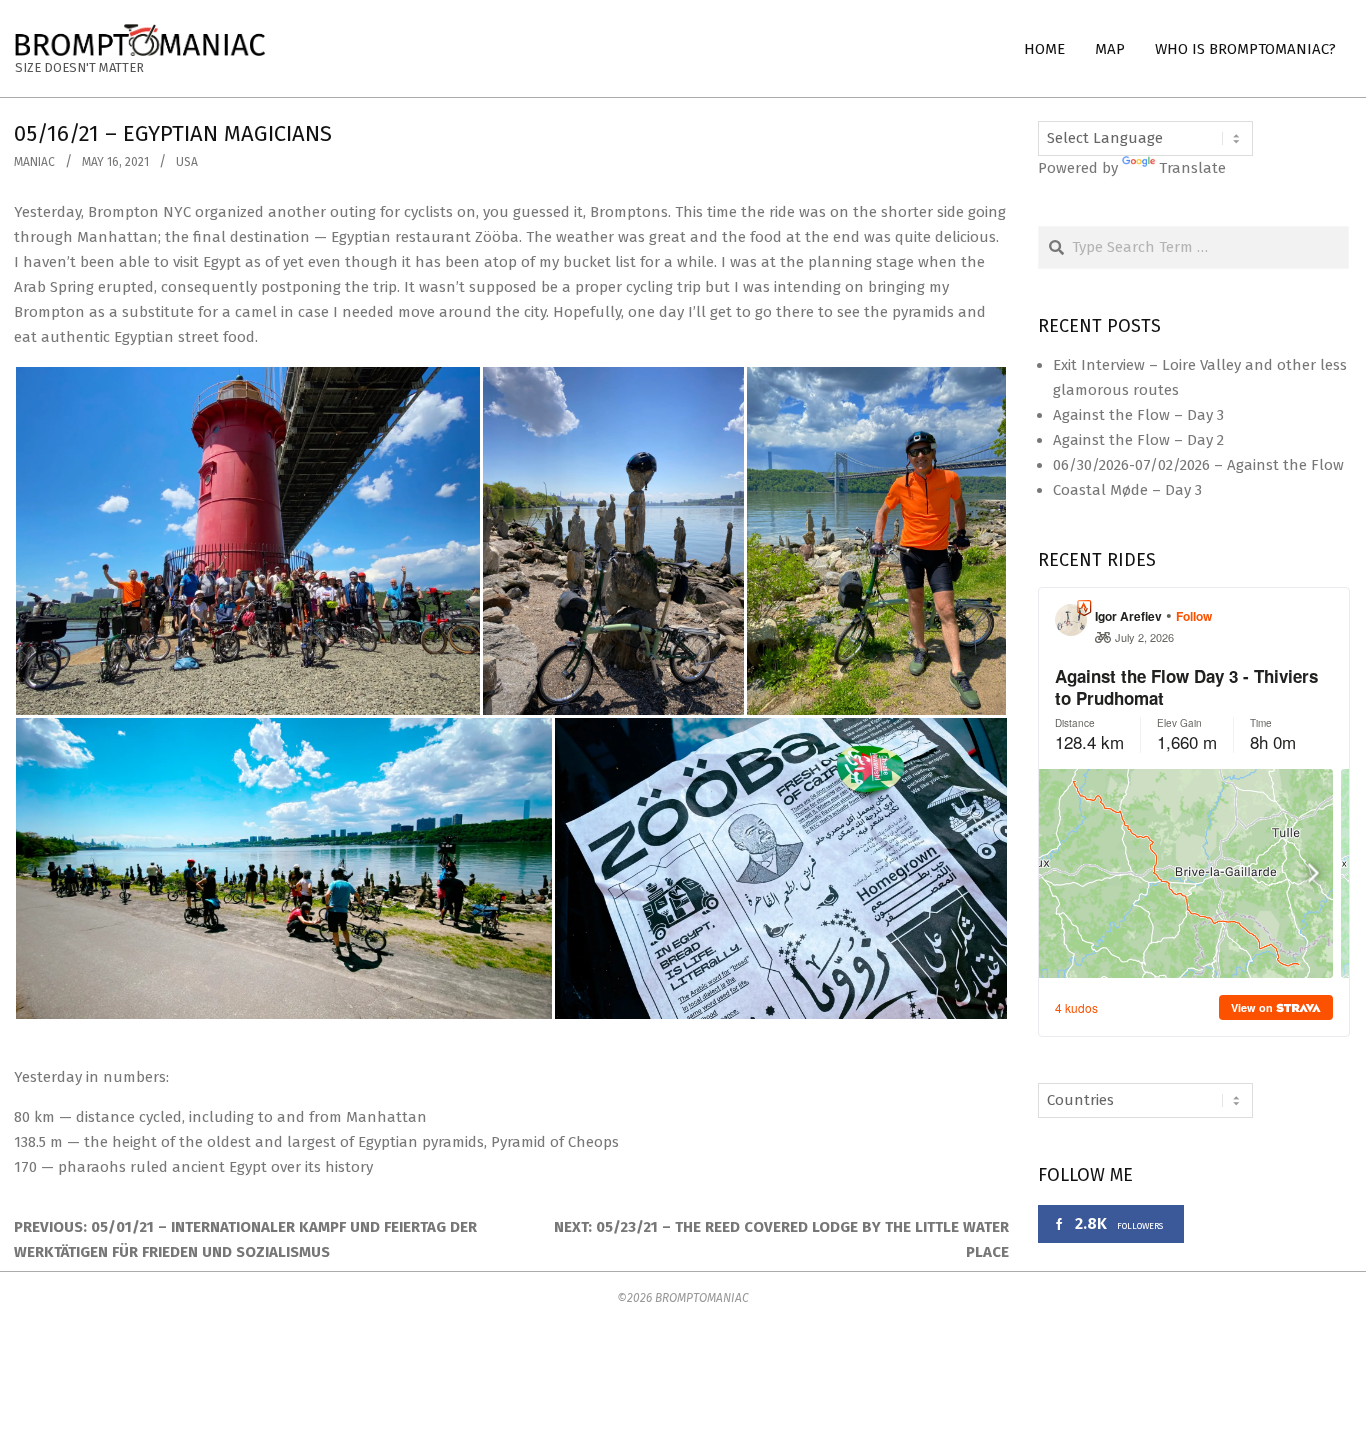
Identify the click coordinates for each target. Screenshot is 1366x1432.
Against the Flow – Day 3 (1138, 415)
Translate (1192, 168)
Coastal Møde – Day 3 (1127, 490)
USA (187, 162)
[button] (247, 541)
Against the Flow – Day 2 (1138, 440)
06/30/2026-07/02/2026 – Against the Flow (1198, 465)
